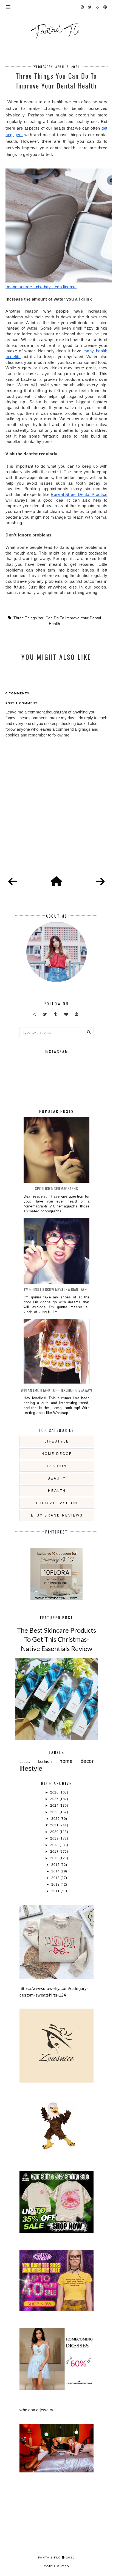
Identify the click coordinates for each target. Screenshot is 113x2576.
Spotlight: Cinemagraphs (57, 1188)
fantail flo (50, 2557)
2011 (56, 1891)
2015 (56, 1865)
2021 (55, 1825)
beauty (57, 1478)
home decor (57, 1454)
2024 (55, 1806)
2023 (55, 1812)
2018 (55, 1845)
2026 (55, 1792)
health (57, 1491)
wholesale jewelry (36, 2410)
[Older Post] (100, 882)
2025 (55, 1799)
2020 (55, 1832)
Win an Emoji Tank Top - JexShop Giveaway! (56, 1390)
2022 (56, 1819)
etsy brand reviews (57, 1515)
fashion (57, 1466)
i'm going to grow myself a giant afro (56, 1289)
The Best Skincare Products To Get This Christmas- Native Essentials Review (56, 1639)
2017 (55, 1852)
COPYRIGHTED (57, 2566)
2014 (56, 1871)
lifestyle (57, 1441)
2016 (55, 1858)
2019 (55, 1838)
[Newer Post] (13, 882)
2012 (56, 1884)
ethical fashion (57, 1503)
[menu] (8, 7)
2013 (56, 1878)
